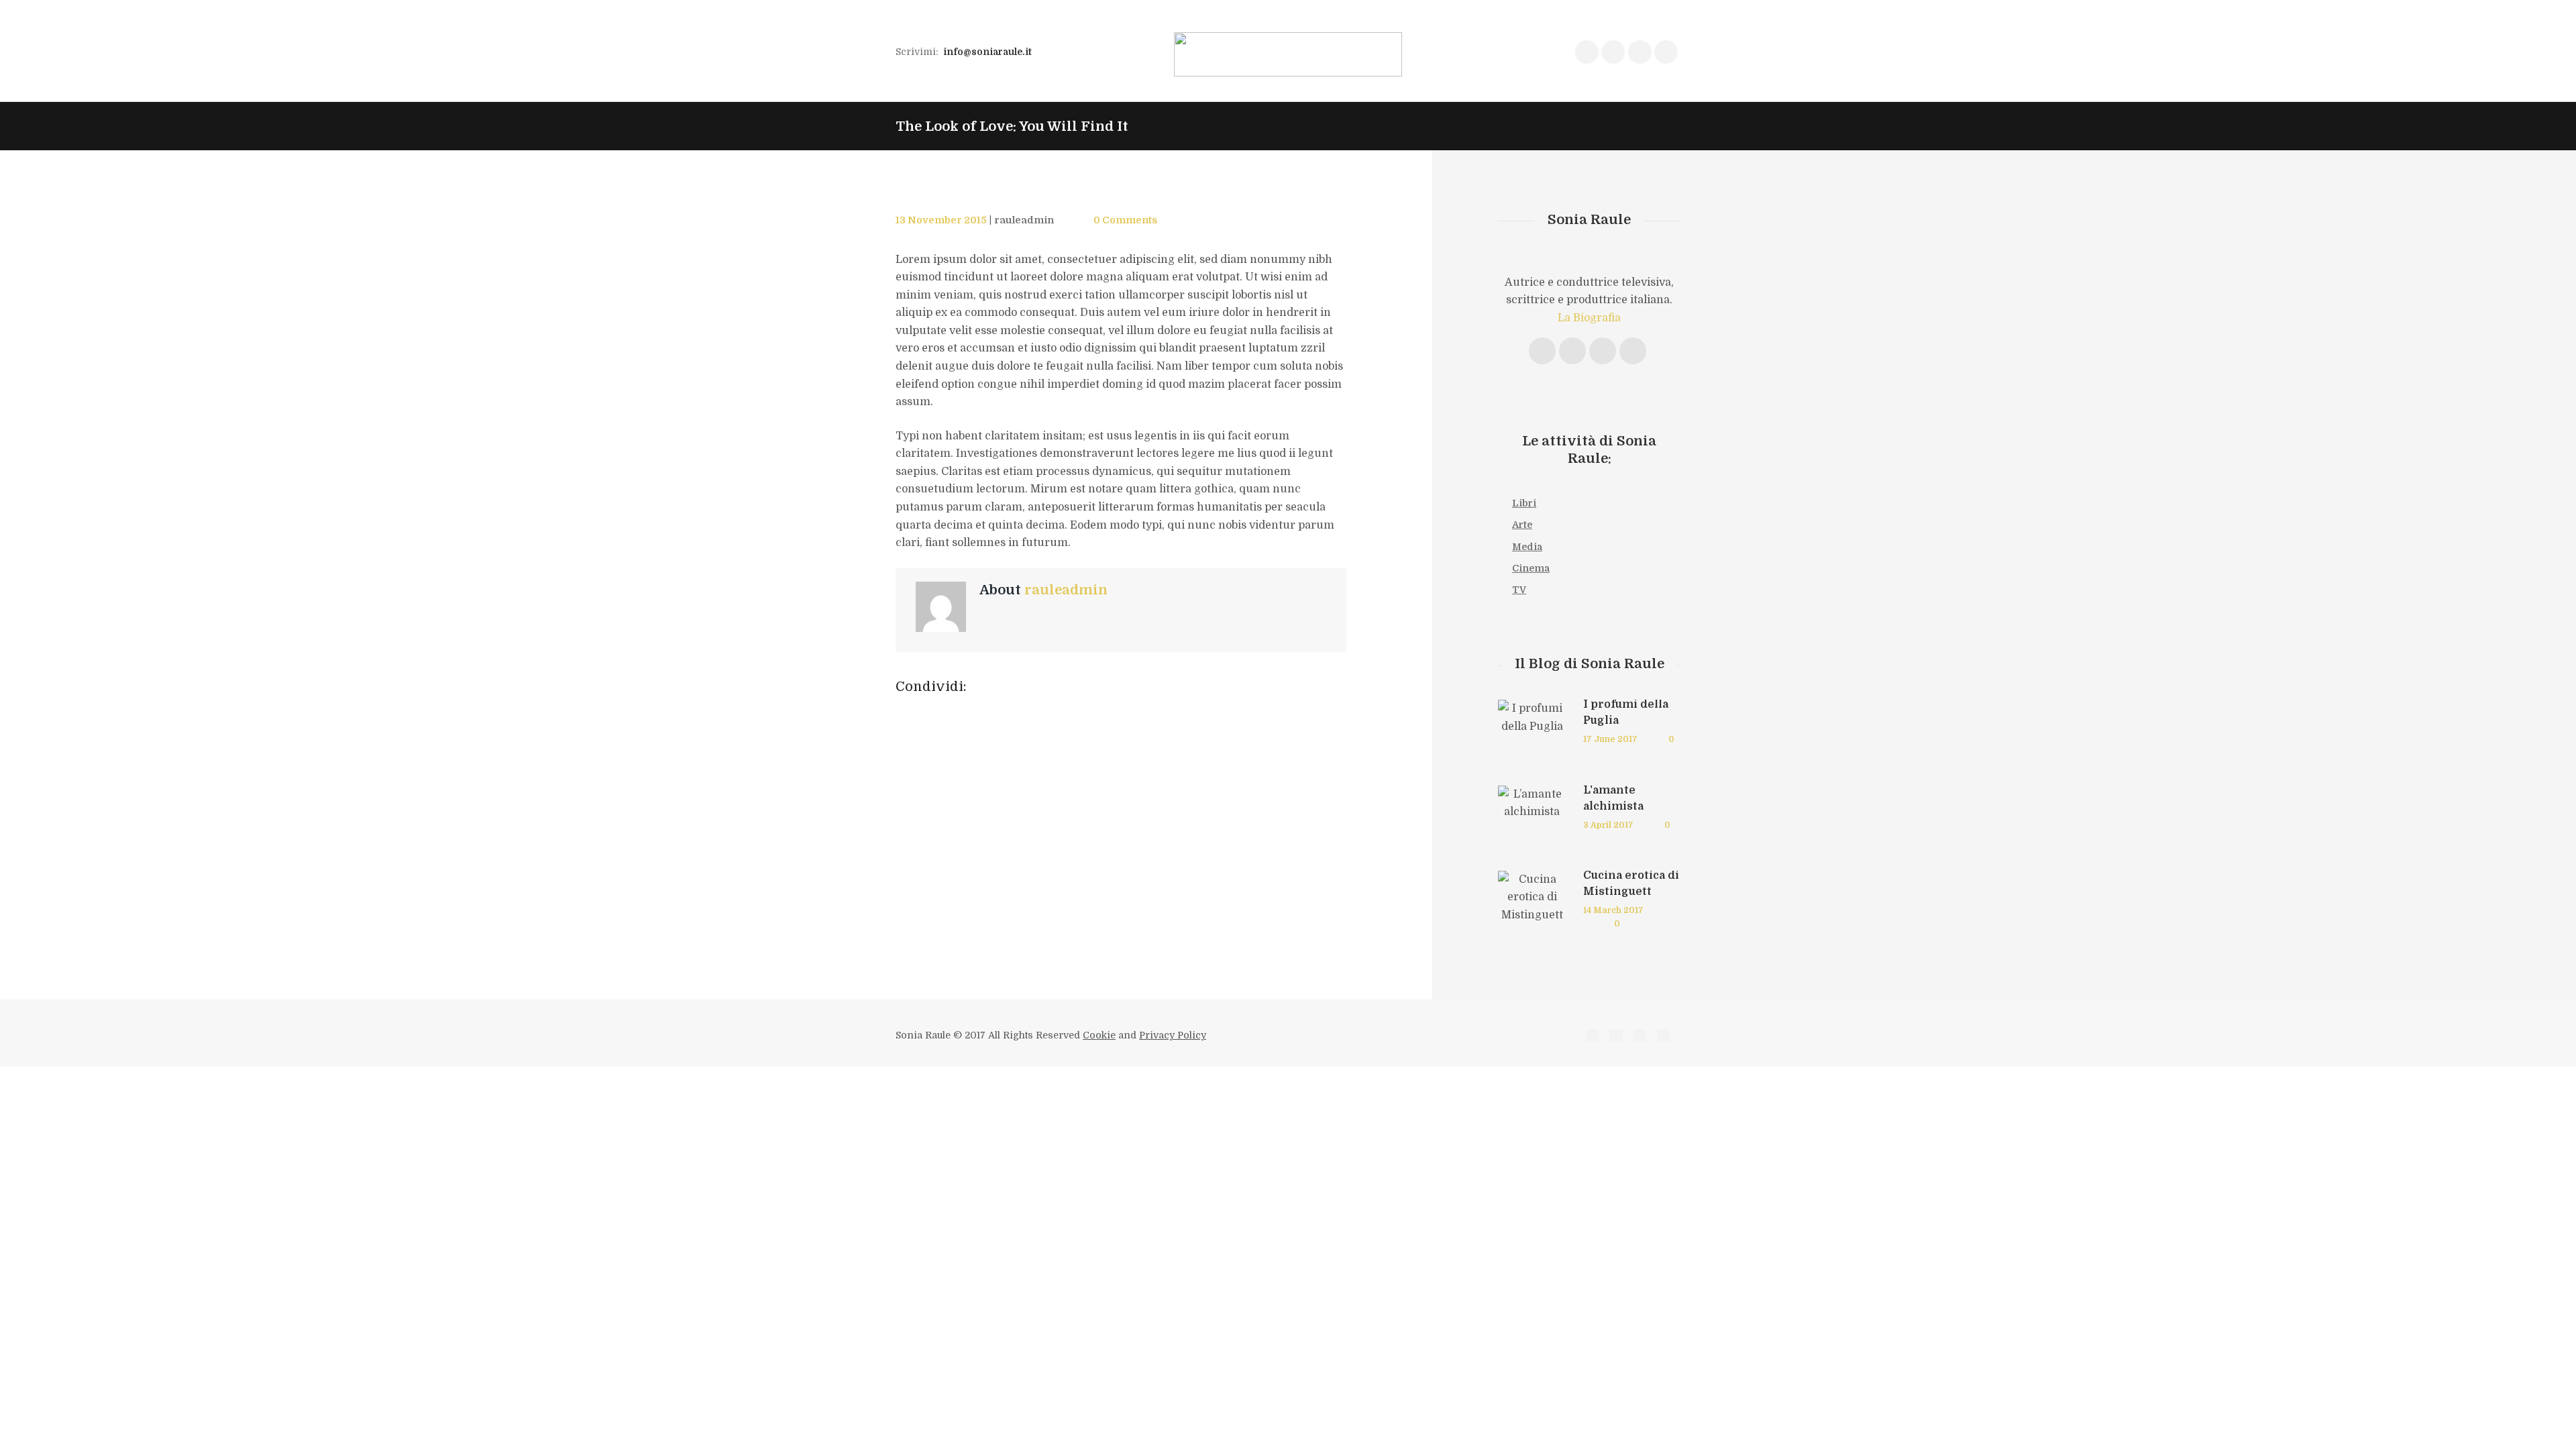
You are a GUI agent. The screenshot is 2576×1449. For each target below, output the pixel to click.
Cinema (1531, 568)
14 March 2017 (1613, 910)
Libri (1524, 503)
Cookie (1099, 1035)
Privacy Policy (1173, 1035)
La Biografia (1589, 318)
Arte (1522, 525)
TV (1519, 590)
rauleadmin (1024, 220)
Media (1527, 547)
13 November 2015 (941, 220)
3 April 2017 (1608, 825)
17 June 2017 (1610, 739)
